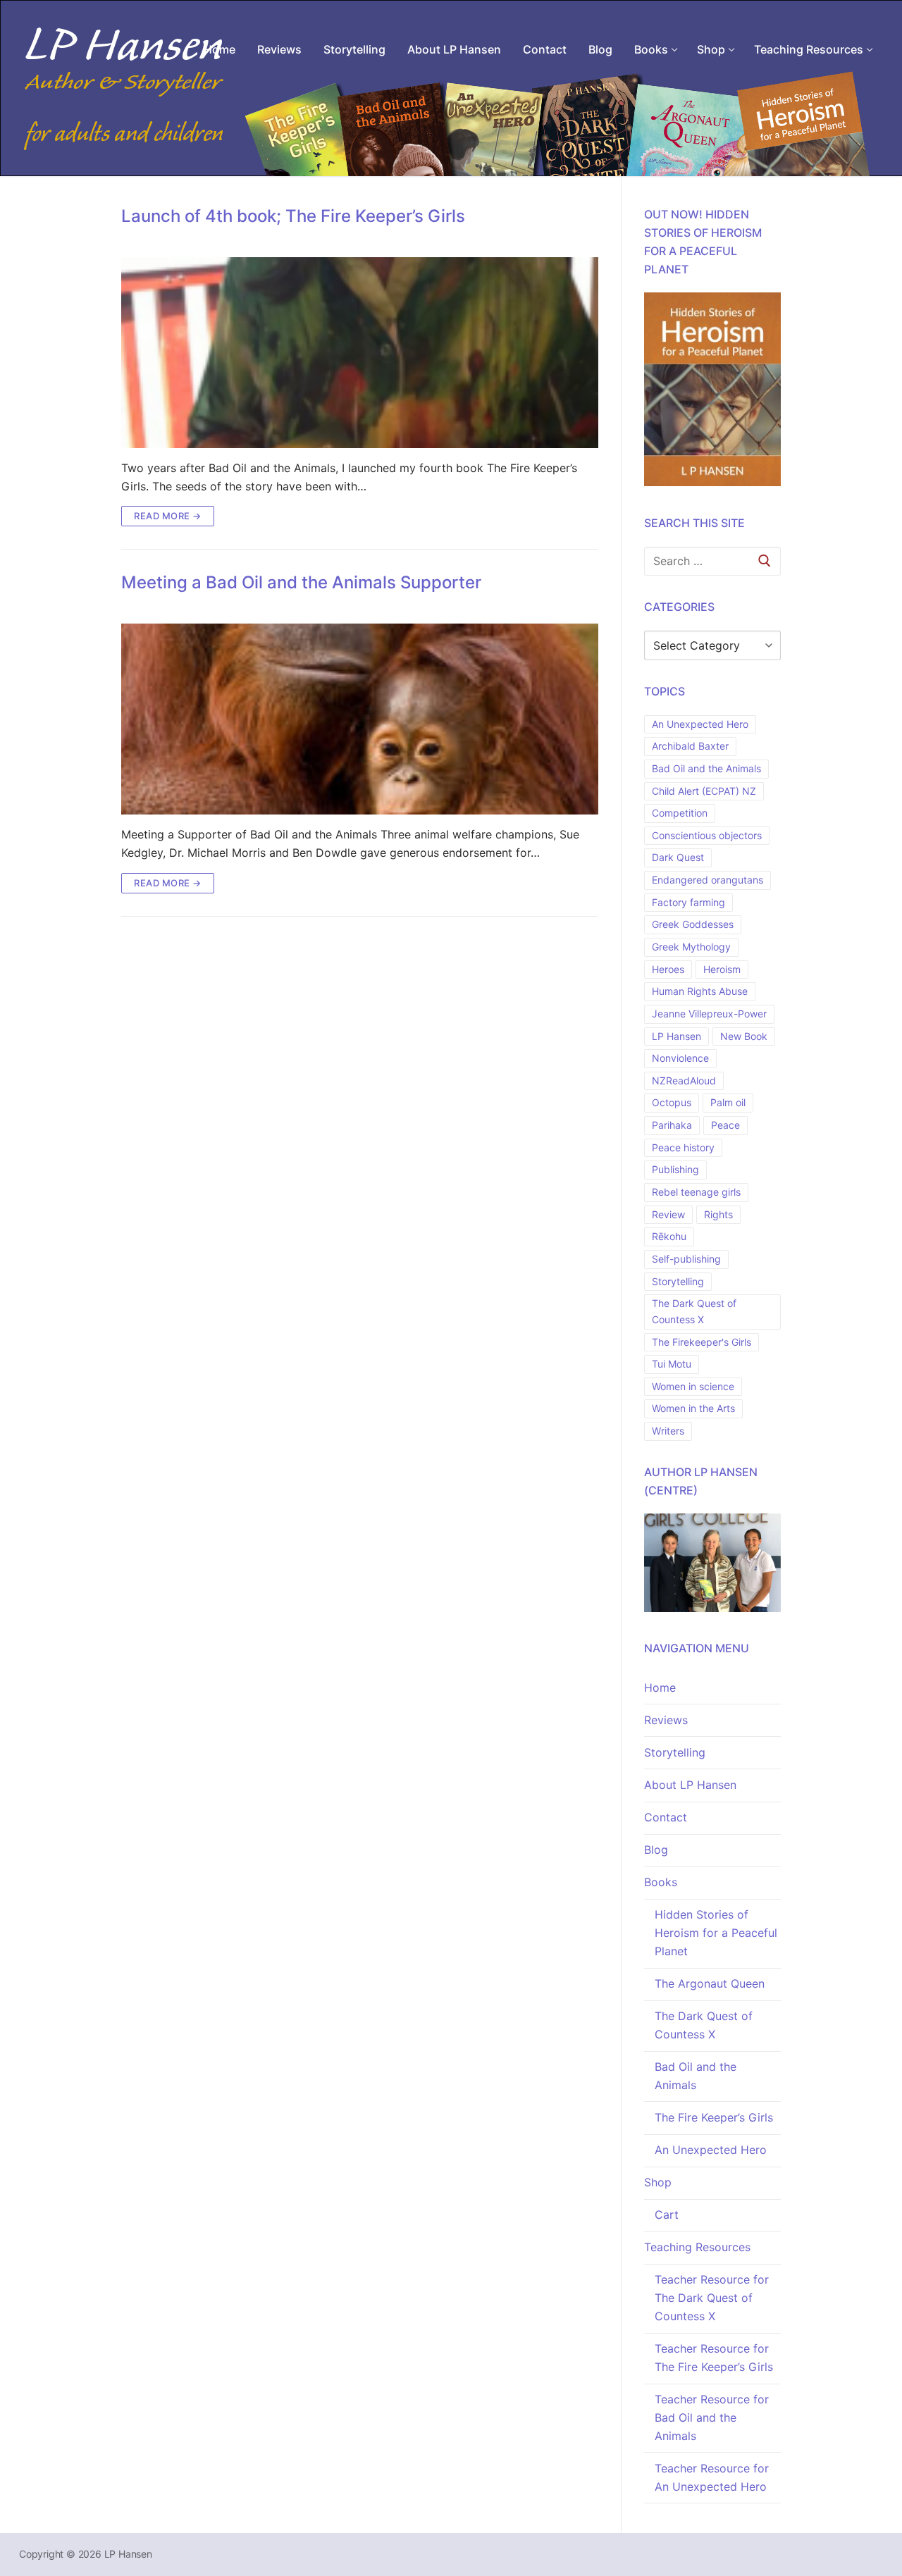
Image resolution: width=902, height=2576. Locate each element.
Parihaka (672, 1125)
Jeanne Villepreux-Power (709, 1014)
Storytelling (678, 1281)
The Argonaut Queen (710, 1983)
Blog (656, 1850)
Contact (666, 1817)
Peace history (683, 1147)
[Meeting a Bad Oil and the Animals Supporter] (360, 719)
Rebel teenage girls (696, 1192)
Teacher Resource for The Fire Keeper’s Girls (714, 2358)
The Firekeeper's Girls (702, 1342)
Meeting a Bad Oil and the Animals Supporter (301, 582)
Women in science (693, 1386)
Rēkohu (669, 1236)
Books (661, 1882)
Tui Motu (672, 1364)
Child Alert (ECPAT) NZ (704, 791)
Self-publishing (686, 1259)
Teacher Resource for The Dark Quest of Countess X (712, 2298)
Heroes (668, 969)
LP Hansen (676, 1036)
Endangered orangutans (708, 880)
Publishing (675, 1169)
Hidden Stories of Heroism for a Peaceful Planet (716, 1933)
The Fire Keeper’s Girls (714, 2117)
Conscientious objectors (707, 835)
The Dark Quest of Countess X (694, 1311)
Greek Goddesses (693, 924)
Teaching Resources (697, 2247)
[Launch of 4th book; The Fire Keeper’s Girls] (360, 353)
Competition (680, 813)
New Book (744, 1036)
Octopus (672, 1102)
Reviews (666, 1720)
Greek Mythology (691, 947)
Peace (725, 1125)
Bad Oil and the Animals (706, 768)
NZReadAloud (684, 1080)
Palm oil (728, 1102)
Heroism (722, 969)
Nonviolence (680, 1058)
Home (660, 1688)
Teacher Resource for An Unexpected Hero (712, 2477)
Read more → (168, 516)
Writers (668, 1431)
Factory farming (688, 902)
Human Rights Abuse (700, 991)
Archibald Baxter (690, 746)
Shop (658, 2182)
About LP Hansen (690, 1785)
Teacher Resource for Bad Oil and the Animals (712, 2417)
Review (668, 1214)
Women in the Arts (693, 1408)
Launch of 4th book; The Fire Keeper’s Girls (293, 216)
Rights (718, 1214)
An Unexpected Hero (700, 724)
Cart (667, 2215)
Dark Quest (678, 857)
